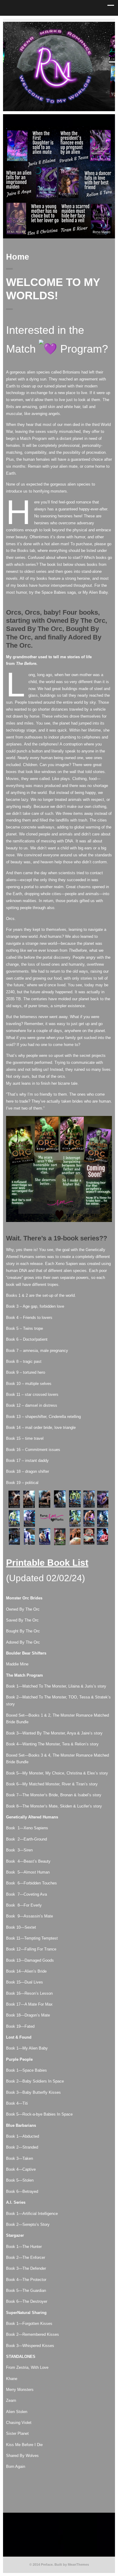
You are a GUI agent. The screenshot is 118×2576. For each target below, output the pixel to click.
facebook (45, 24)
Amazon (73, 24)
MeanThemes (78, 2564)
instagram (54, 24)
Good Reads (64, 24)
